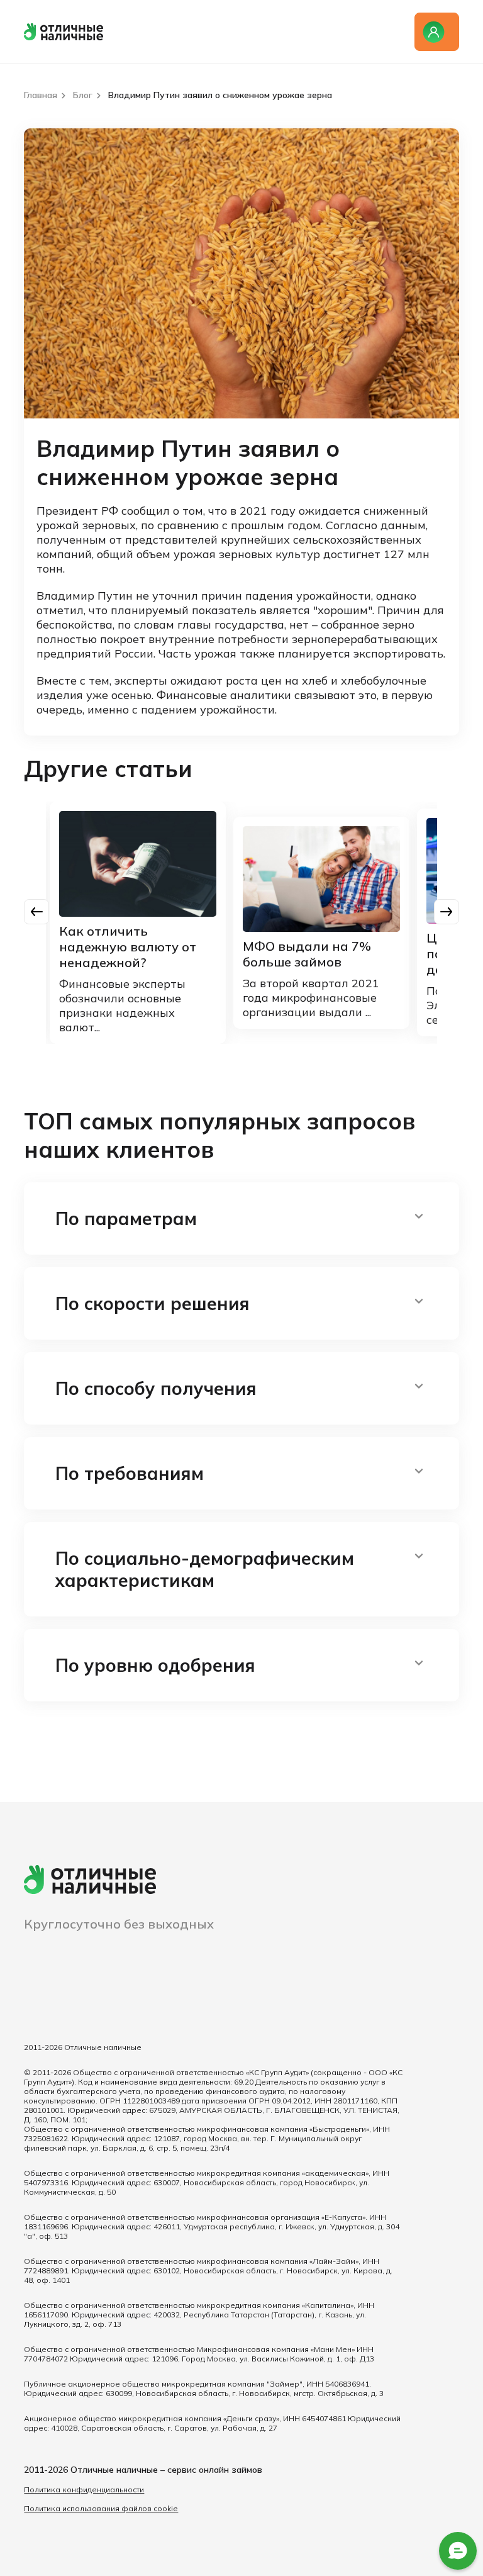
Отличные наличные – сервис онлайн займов (166, 2470)
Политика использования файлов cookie (101, 2508)
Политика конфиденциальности (84, 2489)
